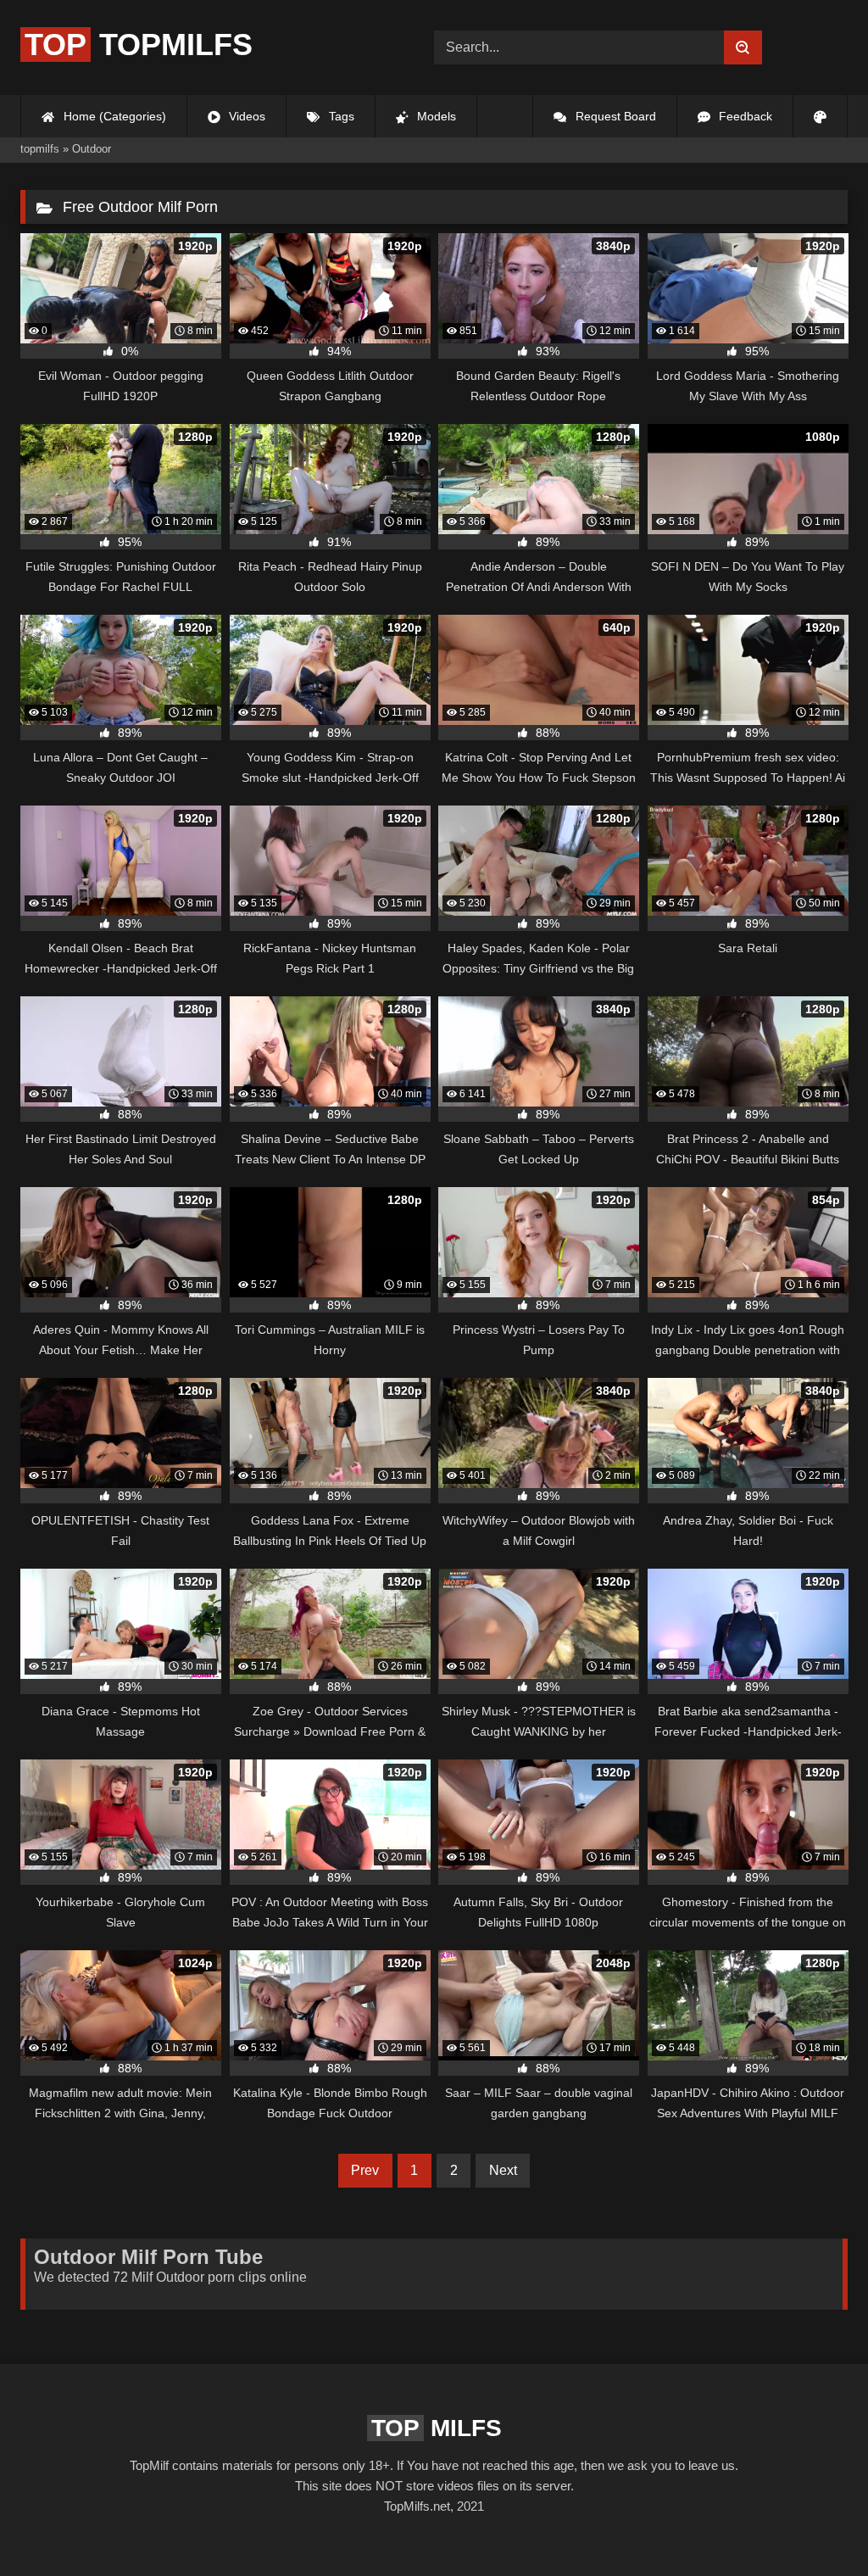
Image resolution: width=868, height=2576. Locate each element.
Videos (245, 116)
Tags (340, 116)
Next (503, 2170)
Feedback (744, 116)
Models (435, 116)
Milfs (437, 2428)
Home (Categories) (113, 116)
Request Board (614, 116)
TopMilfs (139, 45)
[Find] (743, 47)
